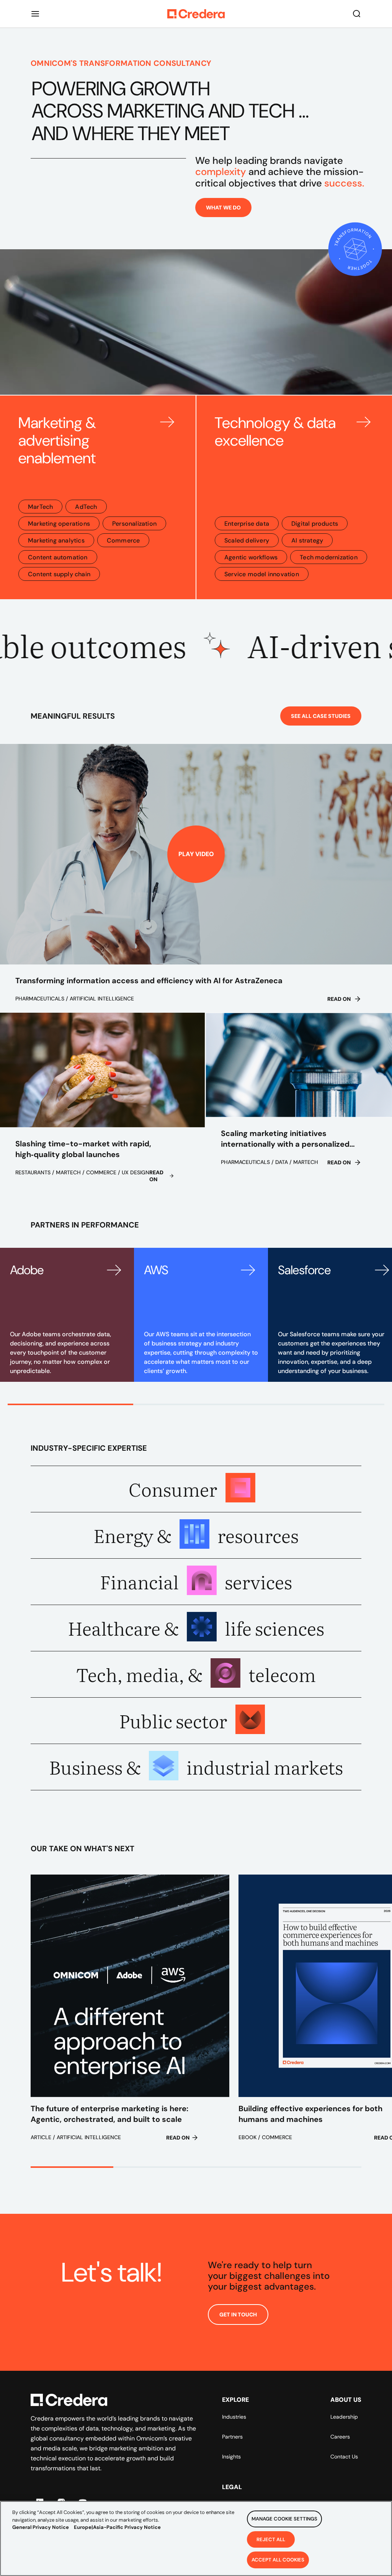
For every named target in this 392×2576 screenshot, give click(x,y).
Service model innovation (262, 574)
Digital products (315, 524)
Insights (231, 2457)
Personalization (134, 524)
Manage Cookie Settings (284, 2519)
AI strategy (307, 540)
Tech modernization (329, 557)
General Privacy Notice (41, 2527)
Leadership (344, 2417)
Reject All (271, 2539)
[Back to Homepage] (196, 14)
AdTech (86, 507)
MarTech (40, 507)
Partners (232, 2437)
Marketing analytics (56, 540)
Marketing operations (59, 524)
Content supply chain (59, 574)
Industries (234, 2417)
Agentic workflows (251, 557)
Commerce (123, 540)
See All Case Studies (321, 716)
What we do (223, 208)
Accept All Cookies (278, 2560)
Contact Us (344, 2457)
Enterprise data (247, 524)
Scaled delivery (247, 540)
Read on (339, 999)
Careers (340, 2437)
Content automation (58, 557)
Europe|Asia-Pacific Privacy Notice (117, 2527)
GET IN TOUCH (238, 2314)
